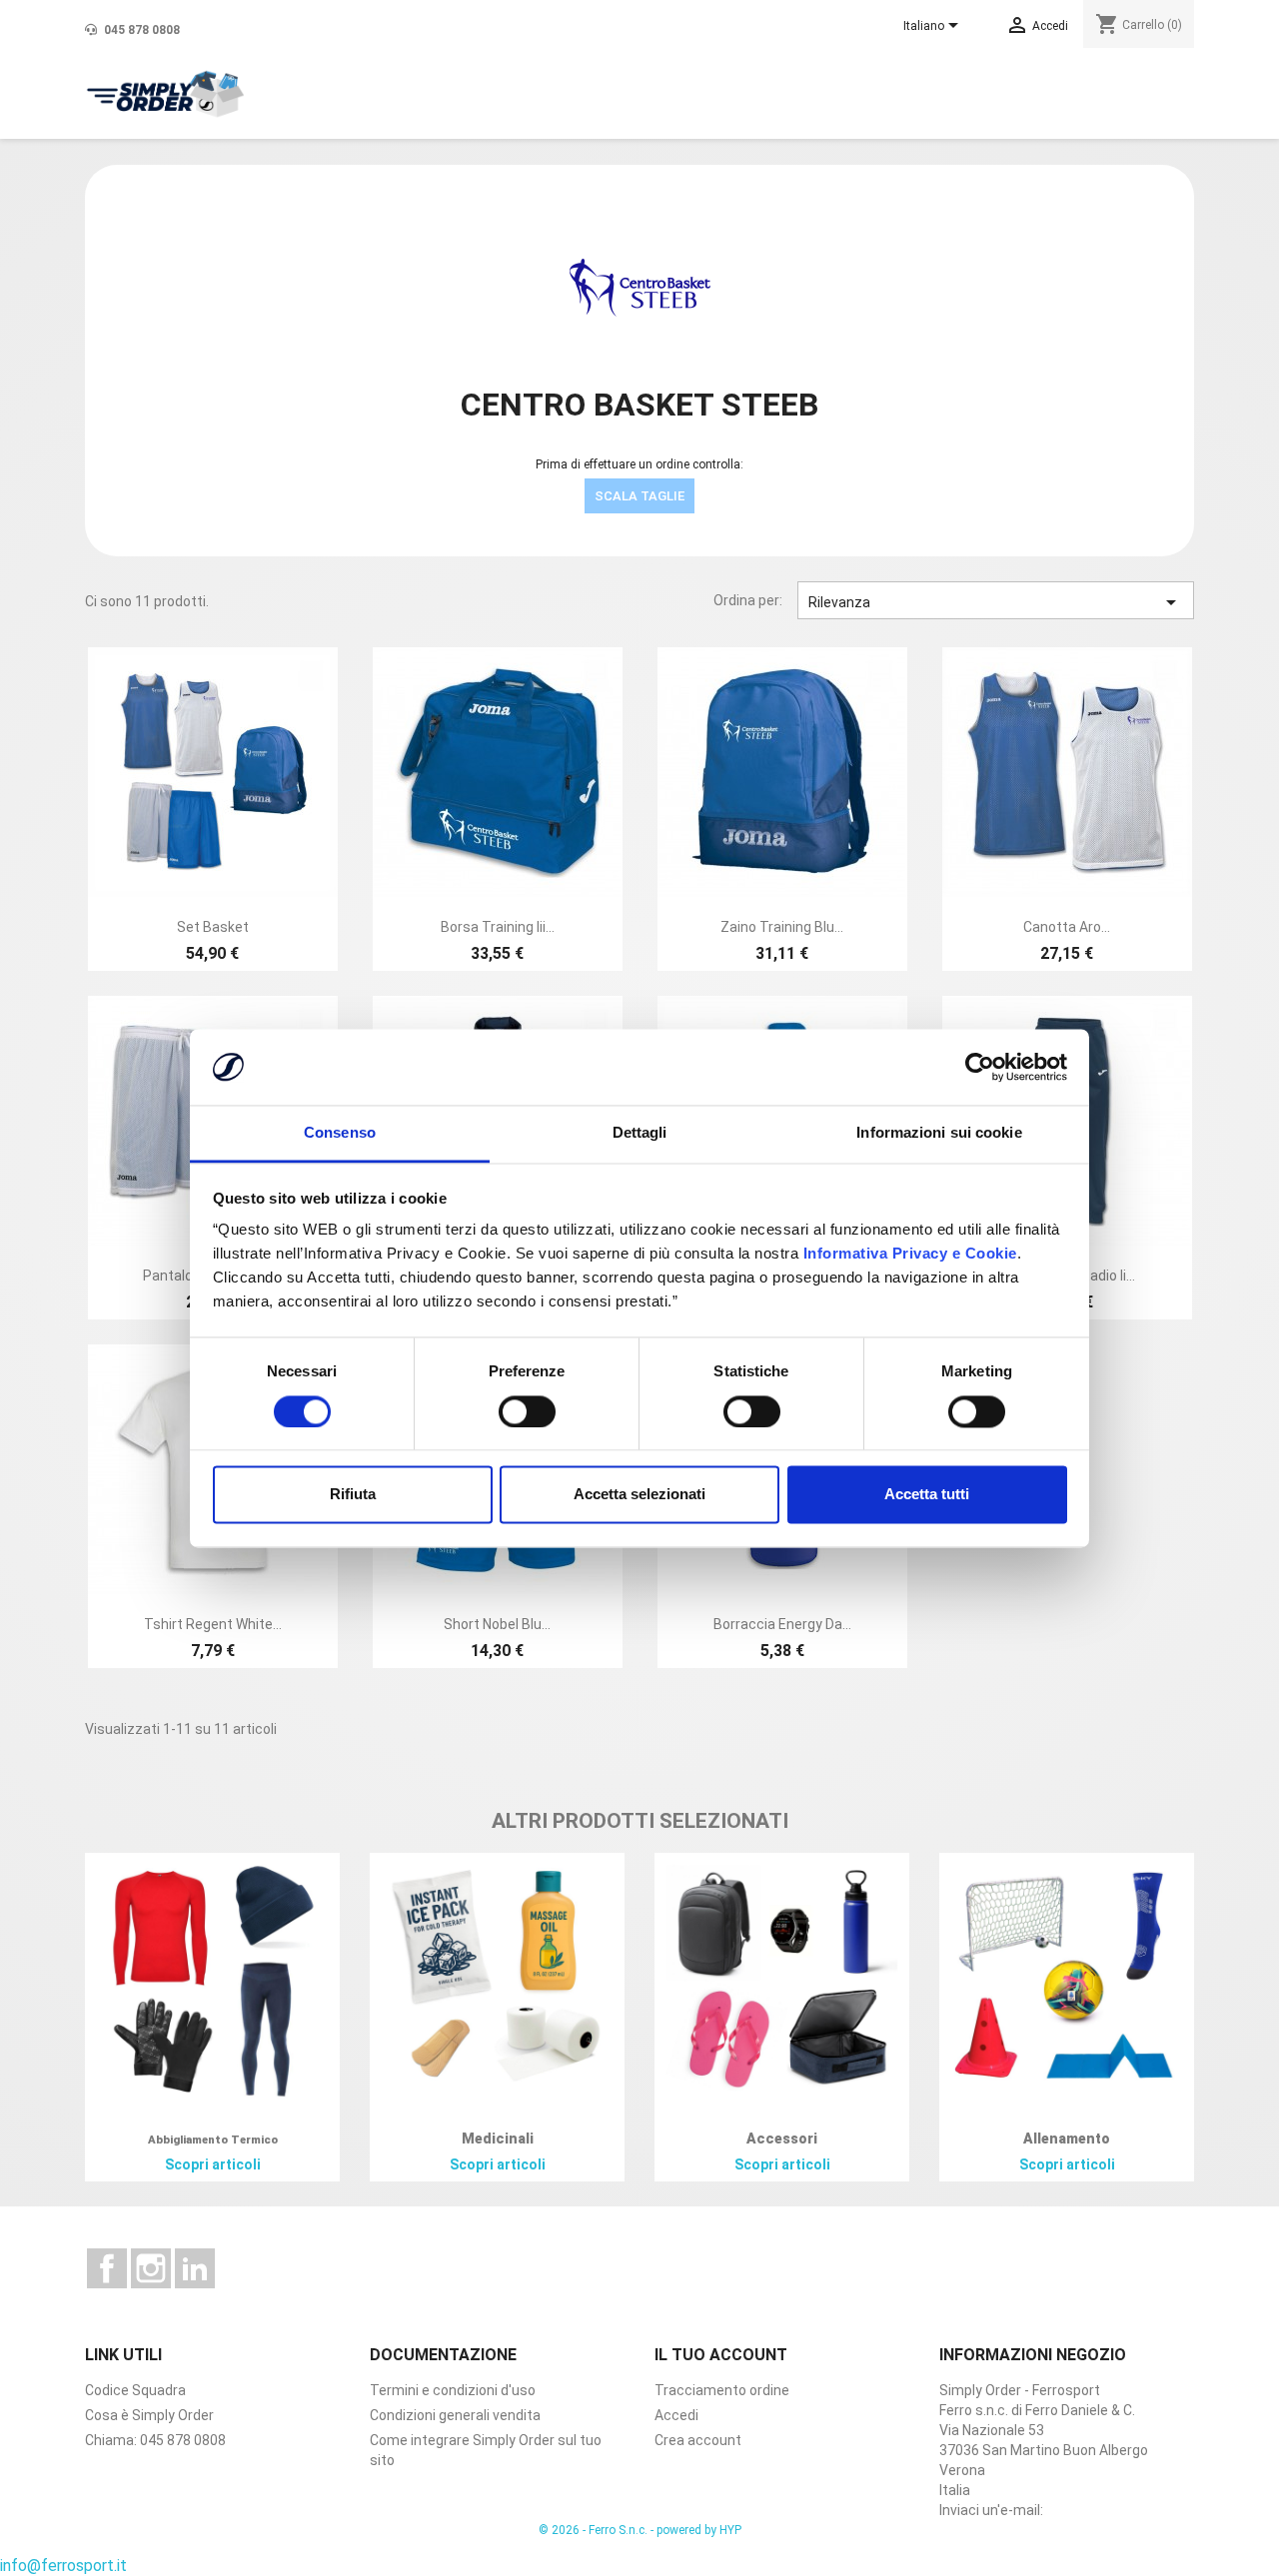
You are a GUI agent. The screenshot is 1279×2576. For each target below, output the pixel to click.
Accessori (782, 2139)
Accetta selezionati (639, 1495)
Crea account (698, 2440)
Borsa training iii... (498, 927)
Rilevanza (996, 602)
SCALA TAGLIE (639, 496)
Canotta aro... (1067, 927)
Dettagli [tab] (640, 1133)
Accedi (676, 2415)
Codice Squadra (135, 2390)
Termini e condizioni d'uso (453, 2390)
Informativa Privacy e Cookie (908, 1254)
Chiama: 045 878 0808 (155, 2440)
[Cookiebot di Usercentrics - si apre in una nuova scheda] (980, 1067)
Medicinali (498, 2139)
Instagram (151, 2268)
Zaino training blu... (782, 927)
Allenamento (1067, 2139)
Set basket (213, 927)
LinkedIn (195, 2268)
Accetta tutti (927, 1495)
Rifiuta (353, 1495)
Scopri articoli (213, 2164)
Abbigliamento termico (213, 2140)
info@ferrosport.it (63, 2566)
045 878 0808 (140, 30)
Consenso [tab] (340, 1133)
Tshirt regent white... (213, 1624)
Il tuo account (721, 2355)
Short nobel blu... (497, 1624)
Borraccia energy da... (782, 1624)
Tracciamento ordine (722, 2390)
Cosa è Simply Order (149, 2415)
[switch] (527, 1411)
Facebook (107, 2268)
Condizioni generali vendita (455, 2415)
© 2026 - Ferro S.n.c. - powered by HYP (640, 2530)
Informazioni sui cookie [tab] (939, 1133)
